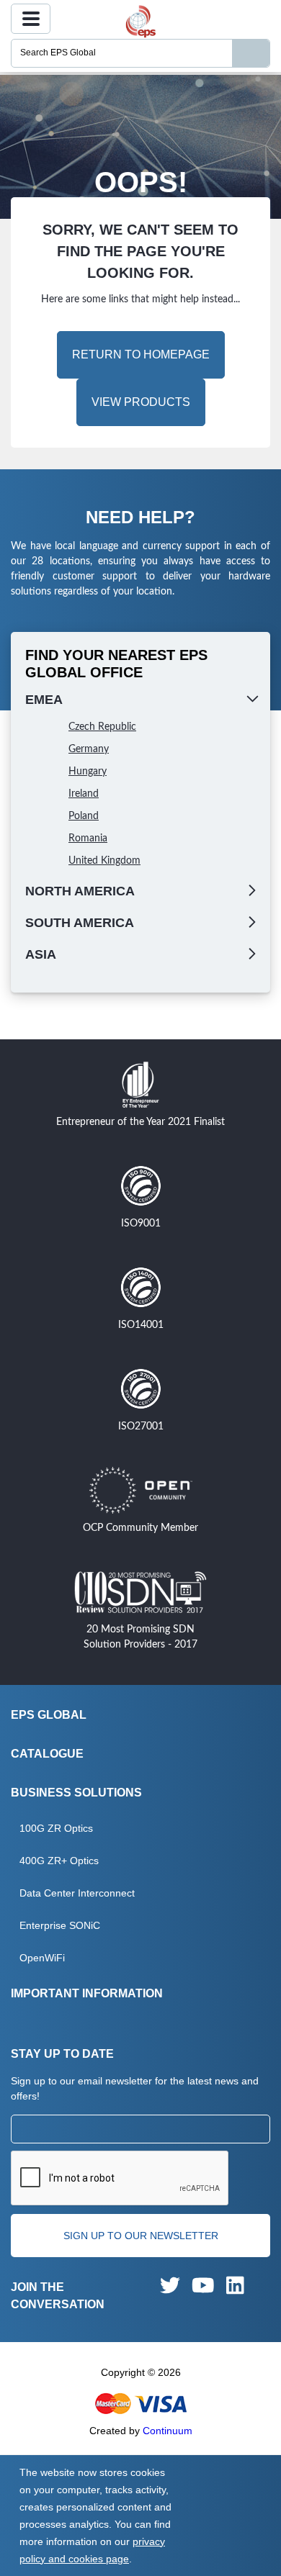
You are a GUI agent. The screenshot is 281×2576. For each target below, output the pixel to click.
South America (80, 923)
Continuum (168, 2431)
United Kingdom (104, 861)
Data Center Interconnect (77, 1893)
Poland (84, 816)
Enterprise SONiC (60, 1925)
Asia (41, 954)
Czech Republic (102, 727)
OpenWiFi (42, 1958)
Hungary (88, 772)
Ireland (84, 794)
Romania (88, 839)
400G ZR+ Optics (59, 1861)
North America (80, 891)
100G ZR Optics (56, 1828)
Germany (89, 749)
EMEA (44, 700)
